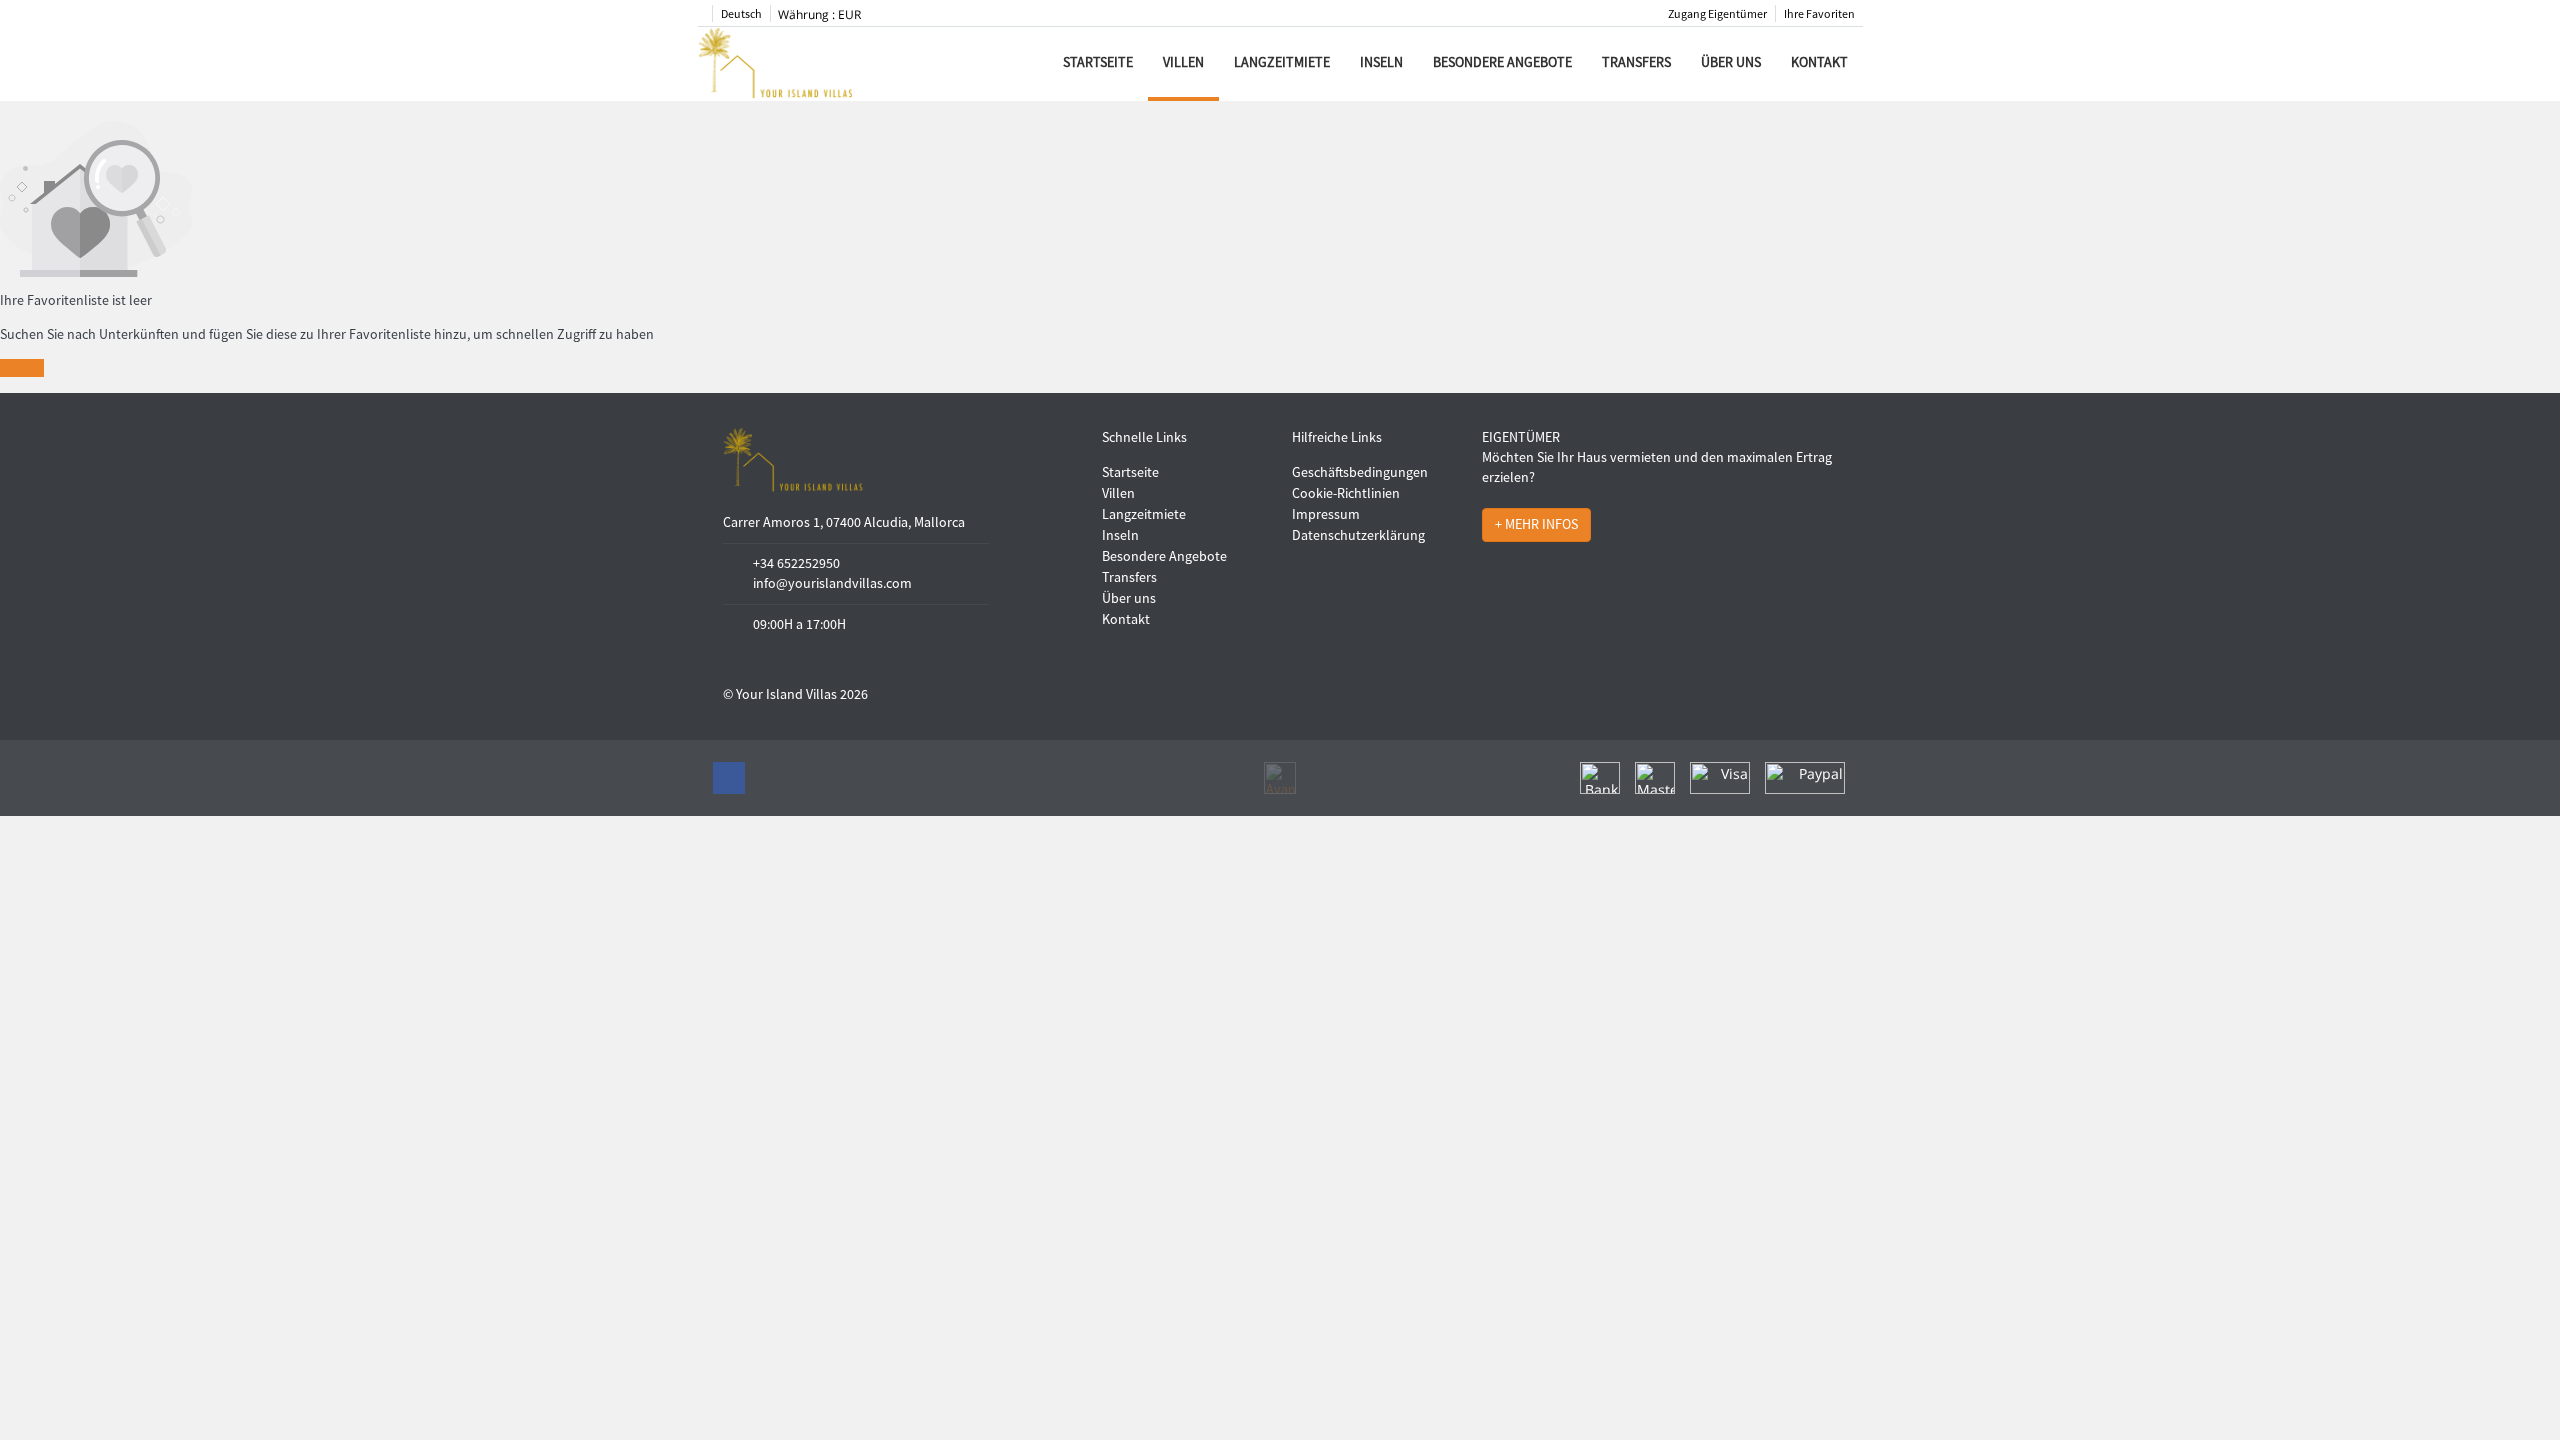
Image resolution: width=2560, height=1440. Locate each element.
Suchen (22, 368)
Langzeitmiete (1282, 62)
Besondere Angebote (1502, 62)
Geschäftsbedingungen (1360, 472)
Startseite (1098, 62)
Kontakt (1819, 62)
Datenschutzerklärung (1358, 535)
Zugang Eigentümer (1717, 13)
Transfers (1636, 62)
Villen (1183, 62)
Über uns (1731, 62)
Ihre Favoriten (1819, 13)
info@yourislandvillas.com (832, 583)
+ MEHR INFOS (1536, 524)
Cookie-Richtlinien (1346, 493)
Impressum (1326, 514)
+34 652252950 (796, 563)
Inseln (1381, 62)
